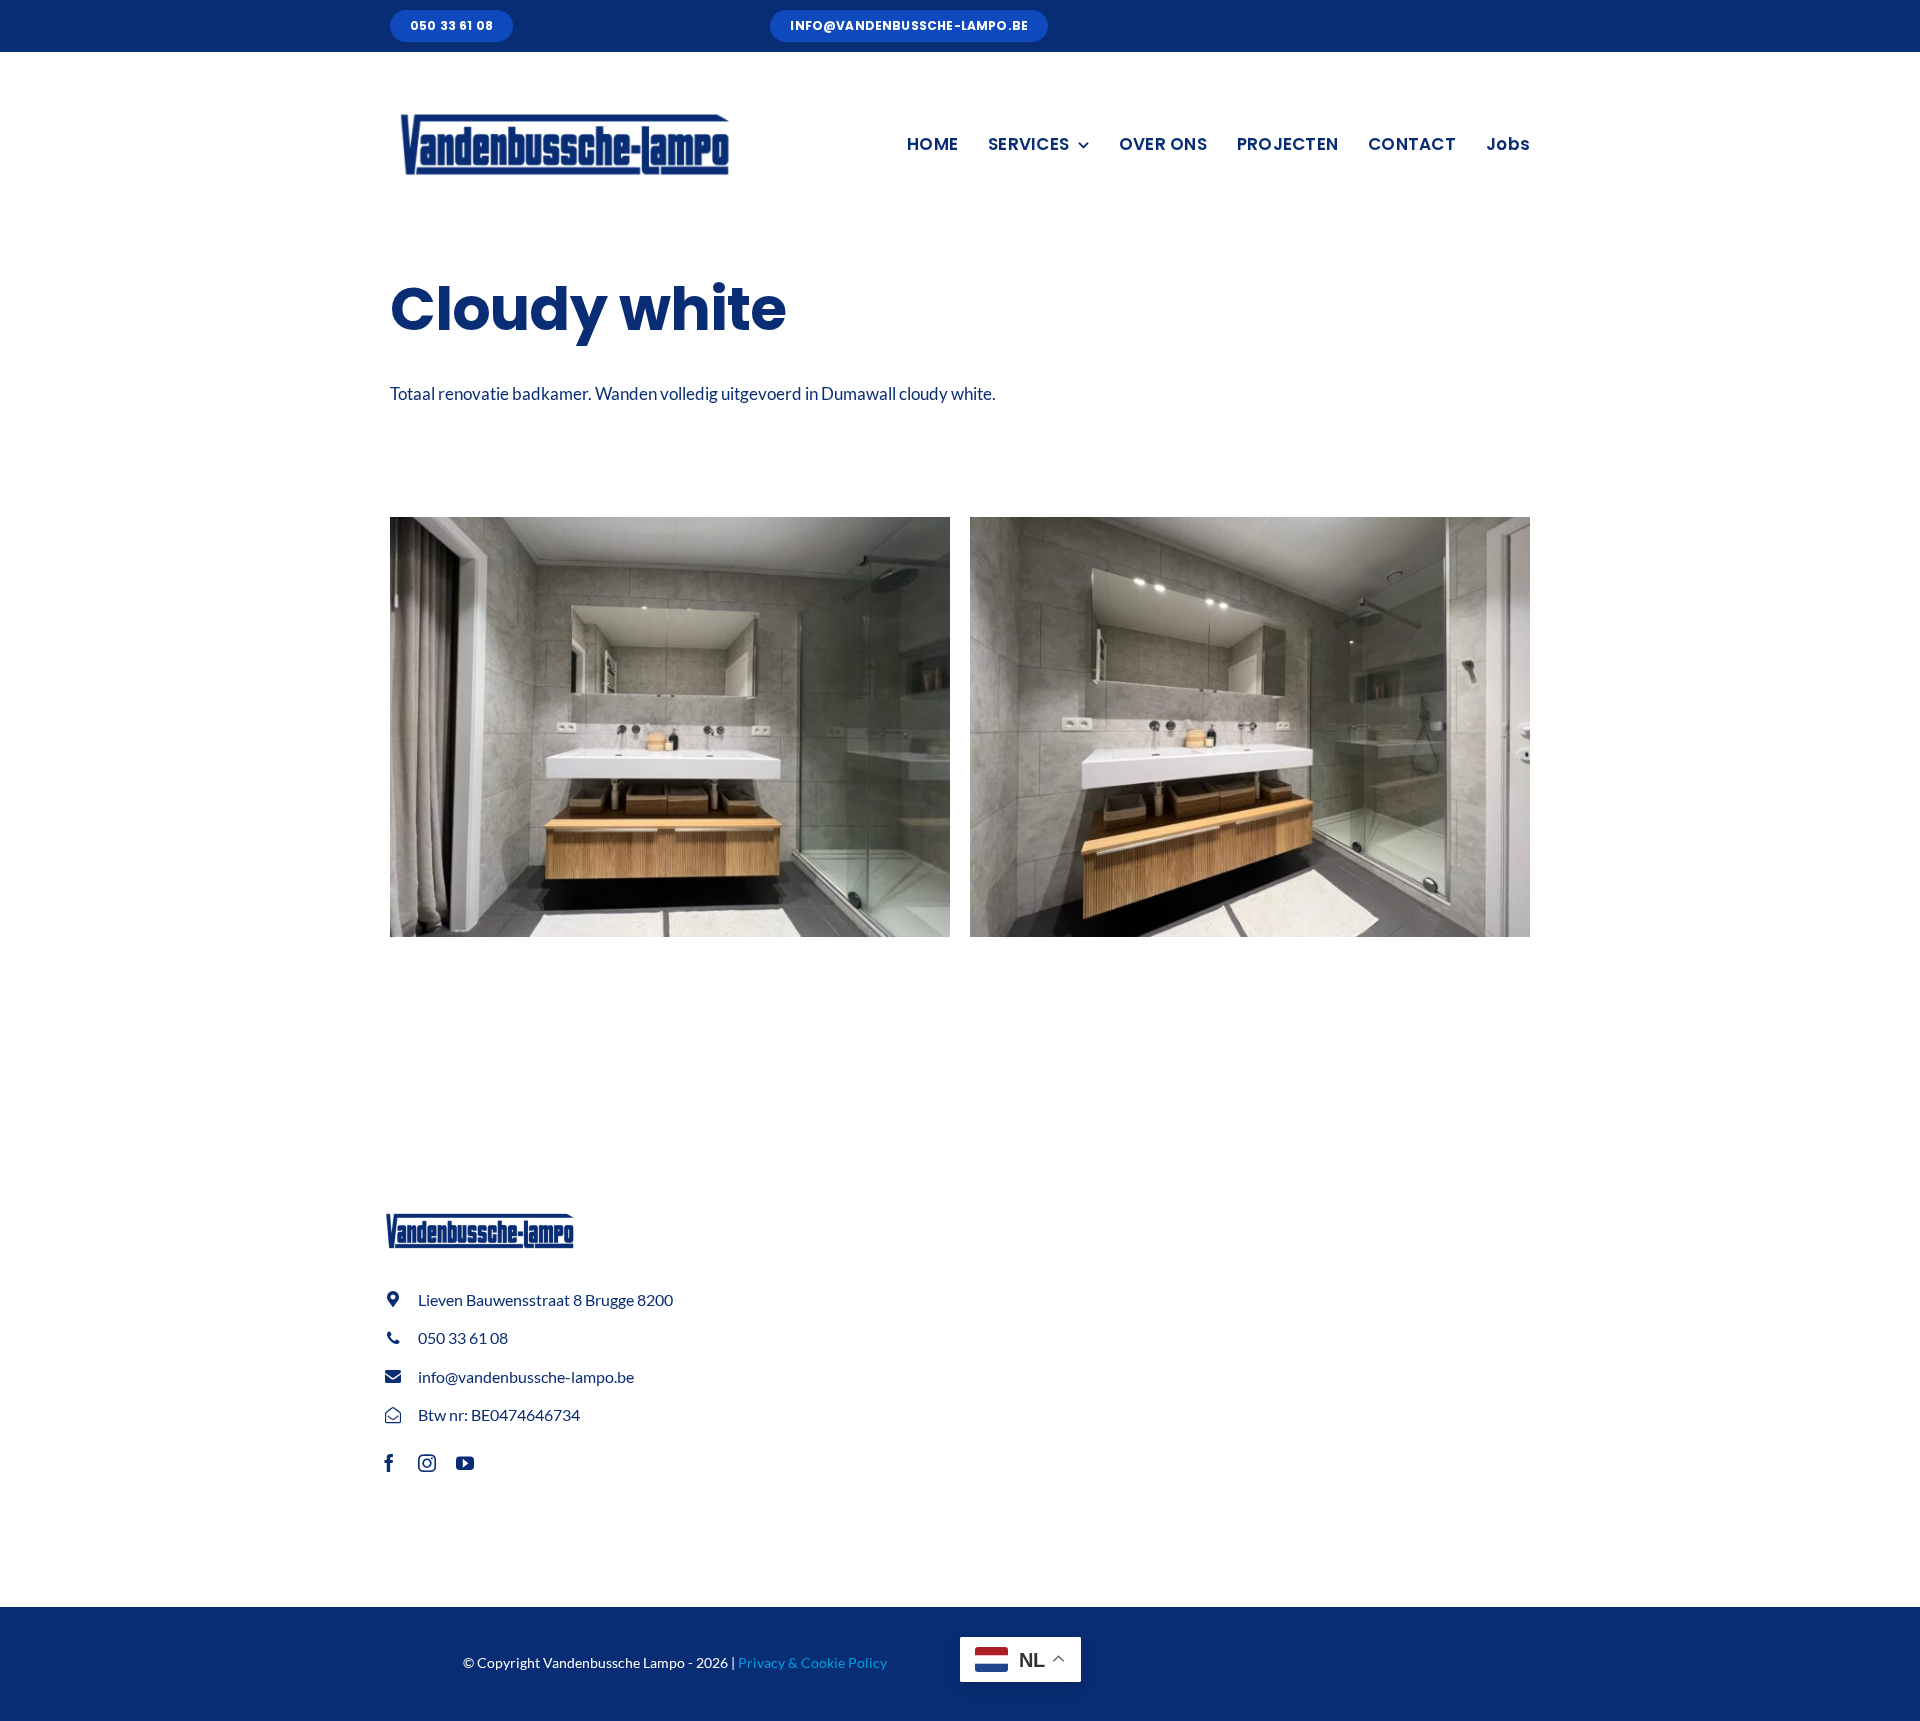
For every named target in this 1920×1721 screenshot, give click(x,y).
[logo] (565, 100)
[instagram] (427, 1463)
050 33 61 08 (463, 1337)
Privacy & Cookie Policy (812, 1662)
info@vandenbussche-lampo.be (526, 1376)
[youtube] (465, 1463)
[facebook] (389, 1463)
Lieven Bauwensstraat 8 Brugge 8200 (545, 1299)
